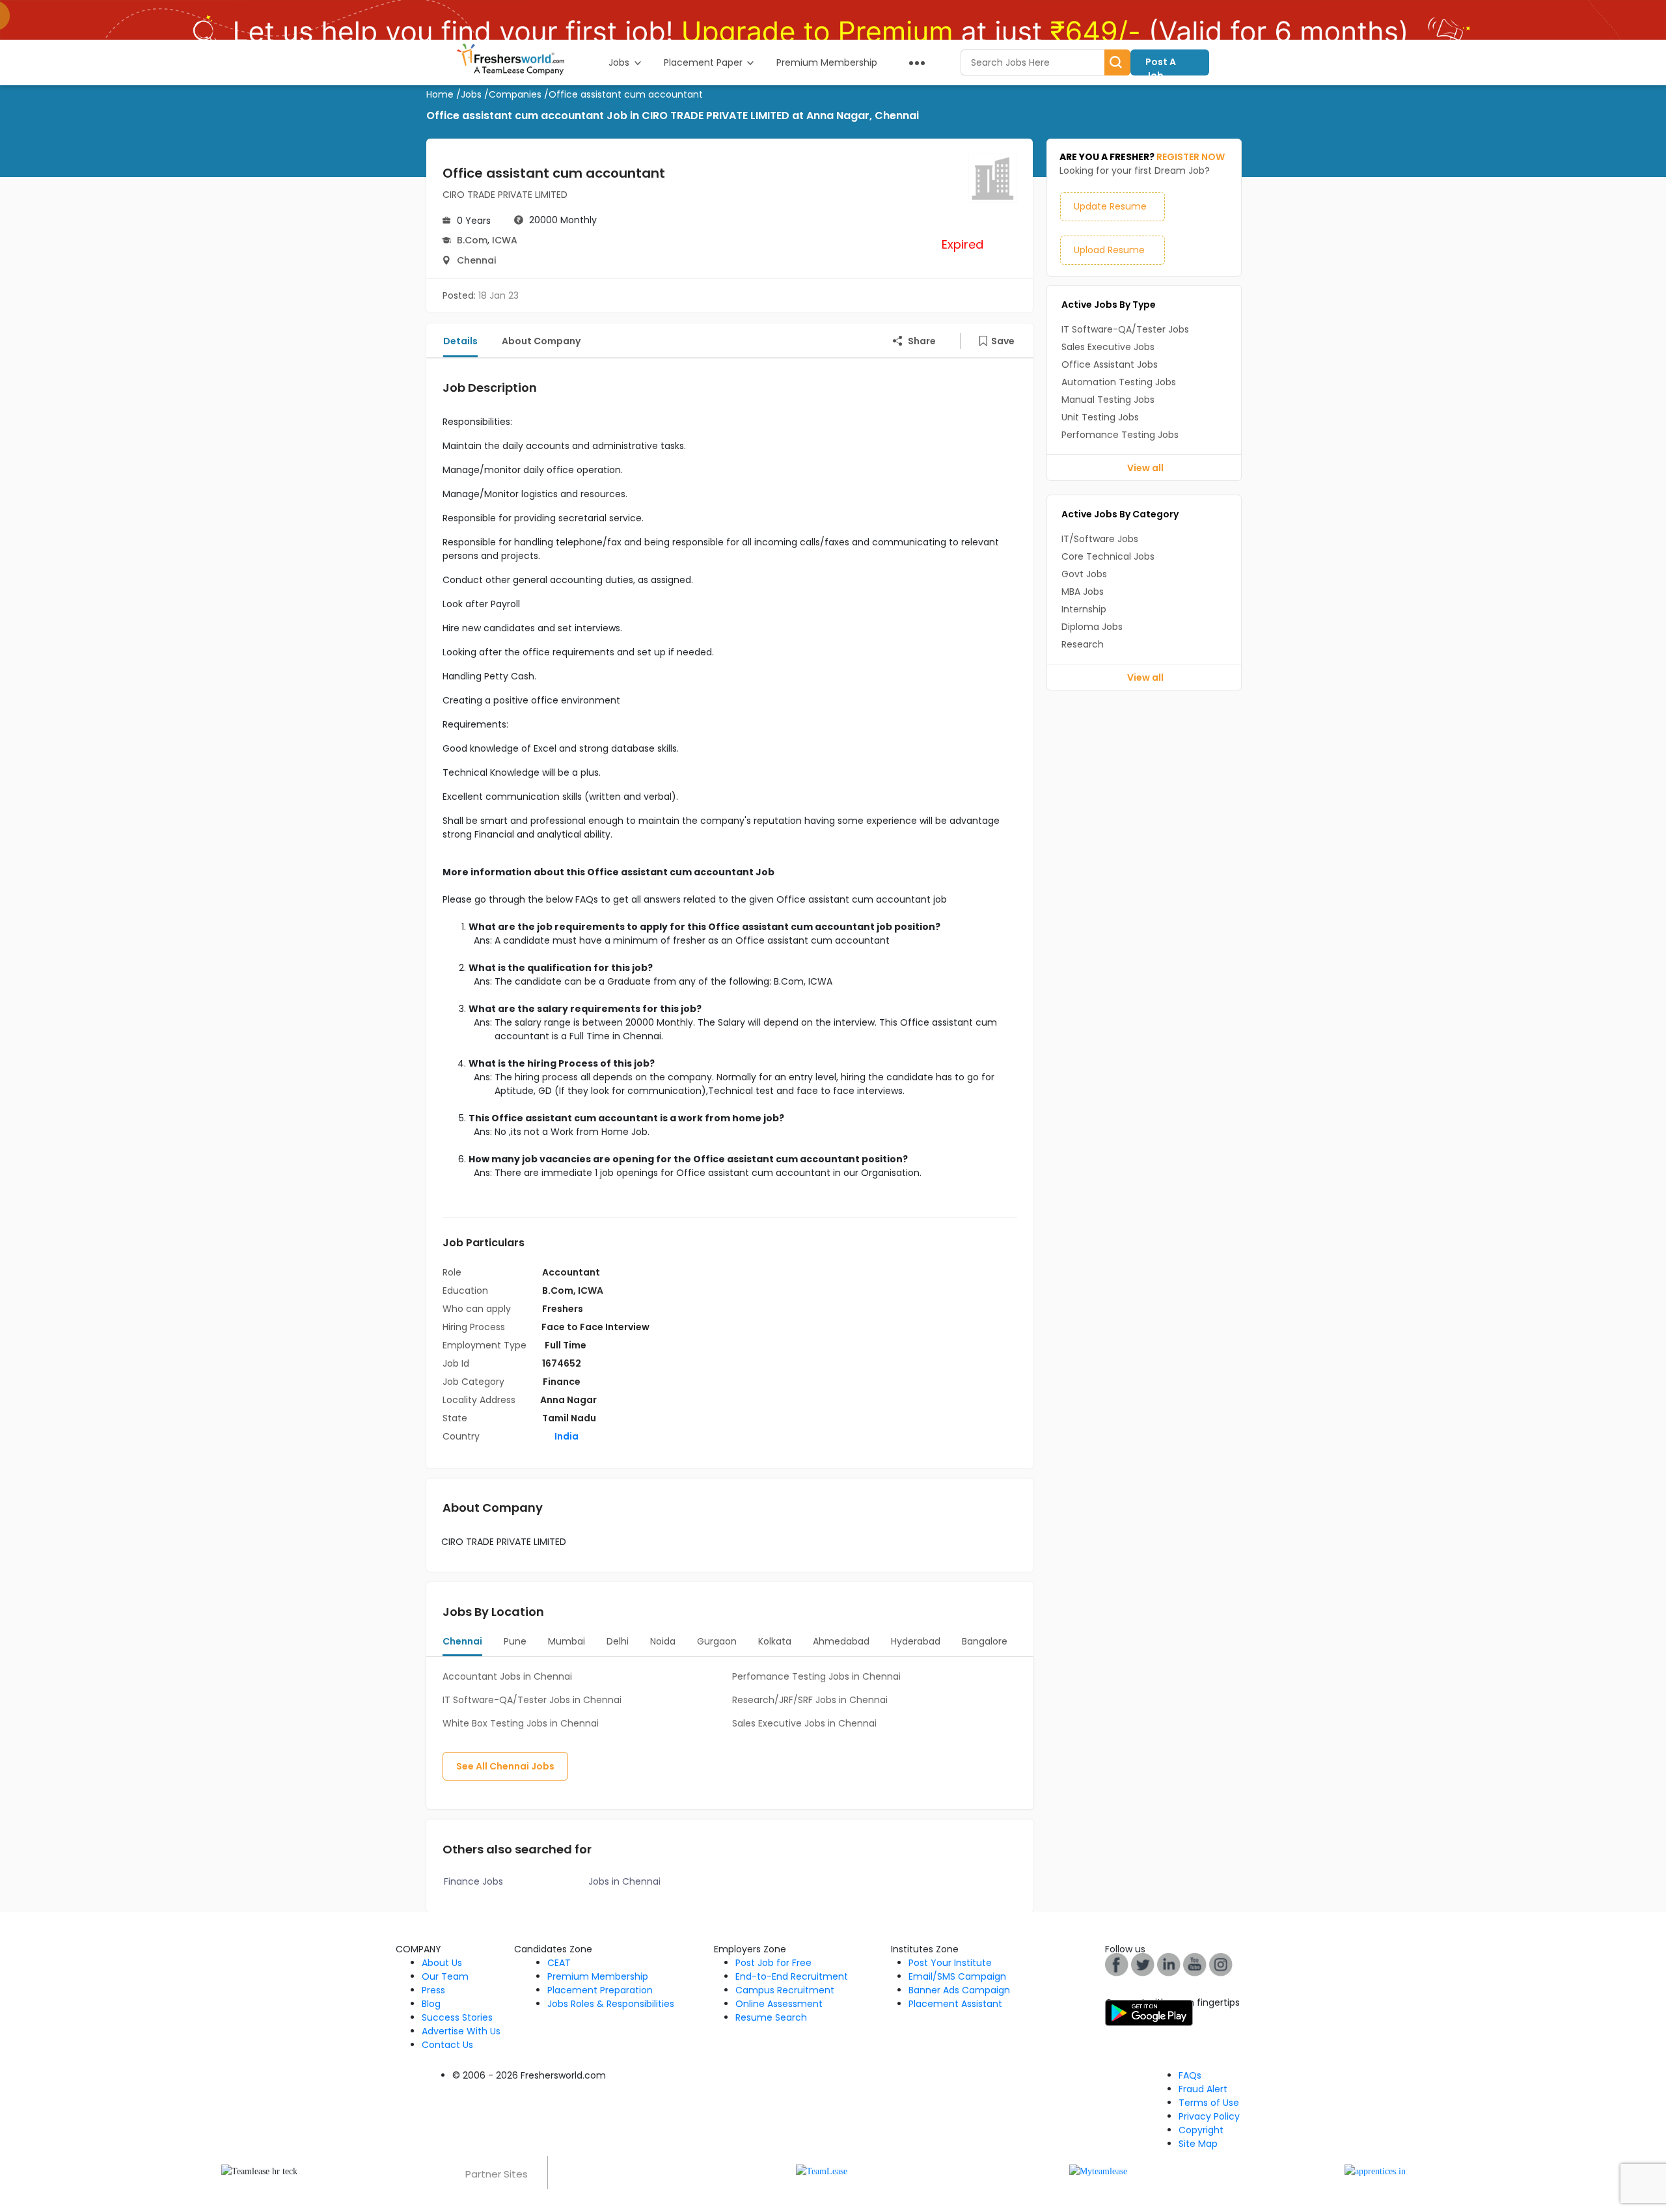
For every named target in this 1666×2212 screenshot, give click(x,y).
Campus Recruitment (785, 1990)
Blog (431, 2004)
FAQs (1190, 2075)
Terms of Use (1209, 2103)
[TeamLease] (822, 2171)
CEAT (559, 1963)
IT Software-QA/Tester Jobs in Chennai (532, 1700)
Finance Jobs (473, 1881)
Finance (562, 1382)
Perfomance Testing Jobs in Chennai (816, 1676)
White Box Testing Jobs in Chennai (521, 1723)
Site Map (1198, 2144)
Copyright (1201, 2130)
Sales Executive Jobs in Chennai (804, 1723)
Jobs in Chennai (624, 1881)
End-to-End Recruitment (792, 1976)
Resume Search (771, 2017)
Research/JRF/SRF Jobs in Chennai (810, 1700)
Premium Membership (598, 1976)
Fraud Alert (1203, 2089)
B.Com (472, 240)
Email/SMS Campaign (957, 1976)
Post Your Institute (950, 1963)
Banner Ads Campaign (959, 1990)
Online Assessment (779, 2004)
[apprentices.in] (1375, 2171)
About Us (442, 1963)
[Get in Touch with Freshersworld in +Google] (1195, 1964)
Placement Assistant (955, 2004)
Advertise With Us (461, 2031)
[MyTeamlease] (1098, 2171)
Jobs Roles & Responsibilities (611, 2004)
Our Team (445, 1976)
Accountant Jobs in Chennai (507, 1676)
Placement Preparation (600, 1990)
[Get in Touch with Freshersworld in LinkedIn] (1169, 1964)
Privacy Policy (1209, 2116)
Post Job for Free (773, 1963)
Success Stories (457, 2017)
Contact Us (447, 2045)
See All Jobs (505, 1766)
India (566, 1436)
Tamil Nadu (569, 1418)
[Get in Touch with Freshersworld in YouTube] (1143, 1964)
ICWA (505, 240)
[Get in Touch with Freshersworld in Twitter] (1221, 1964)
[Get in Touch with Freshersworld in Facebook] (1117, 1964)
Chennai (476, 260)
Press (433, 1990)
